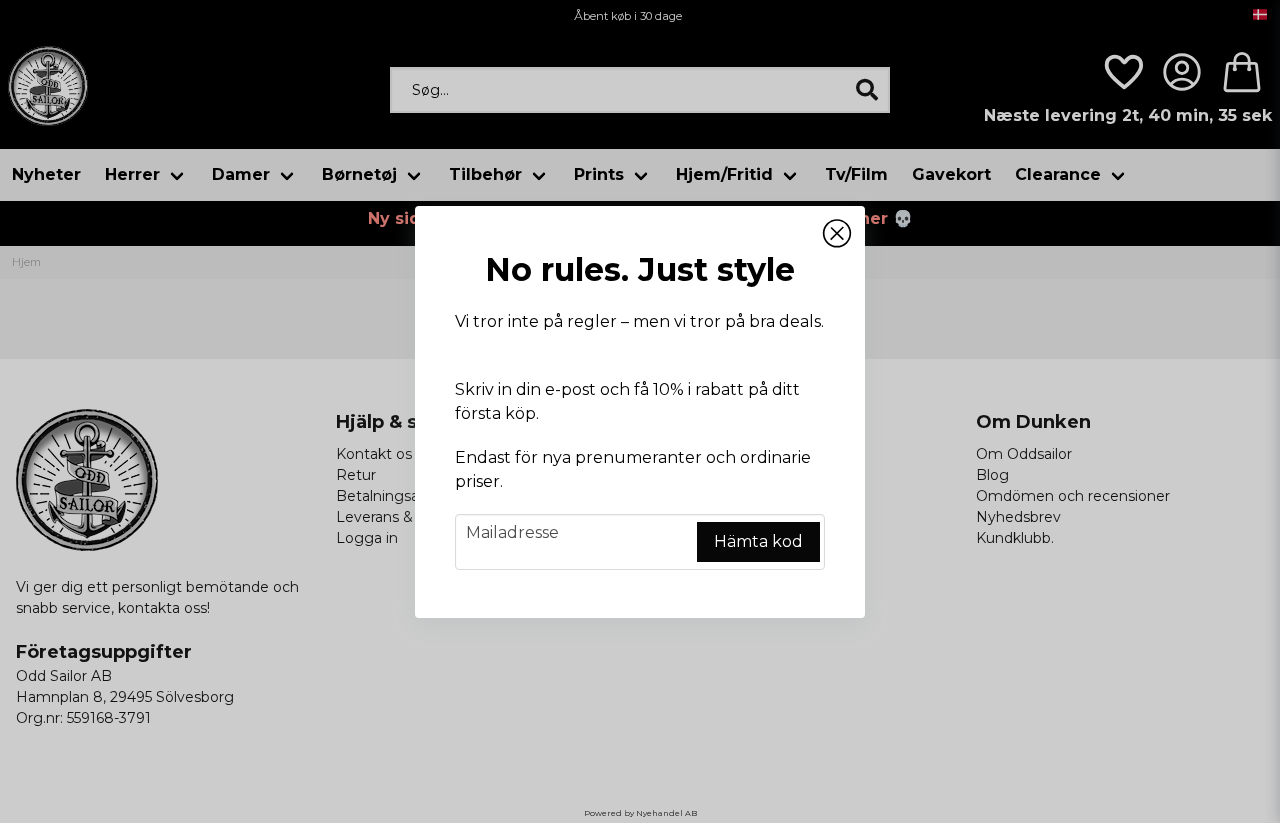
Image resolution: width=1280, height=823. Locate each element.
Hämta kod (758, 541)
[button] (837, 234)
